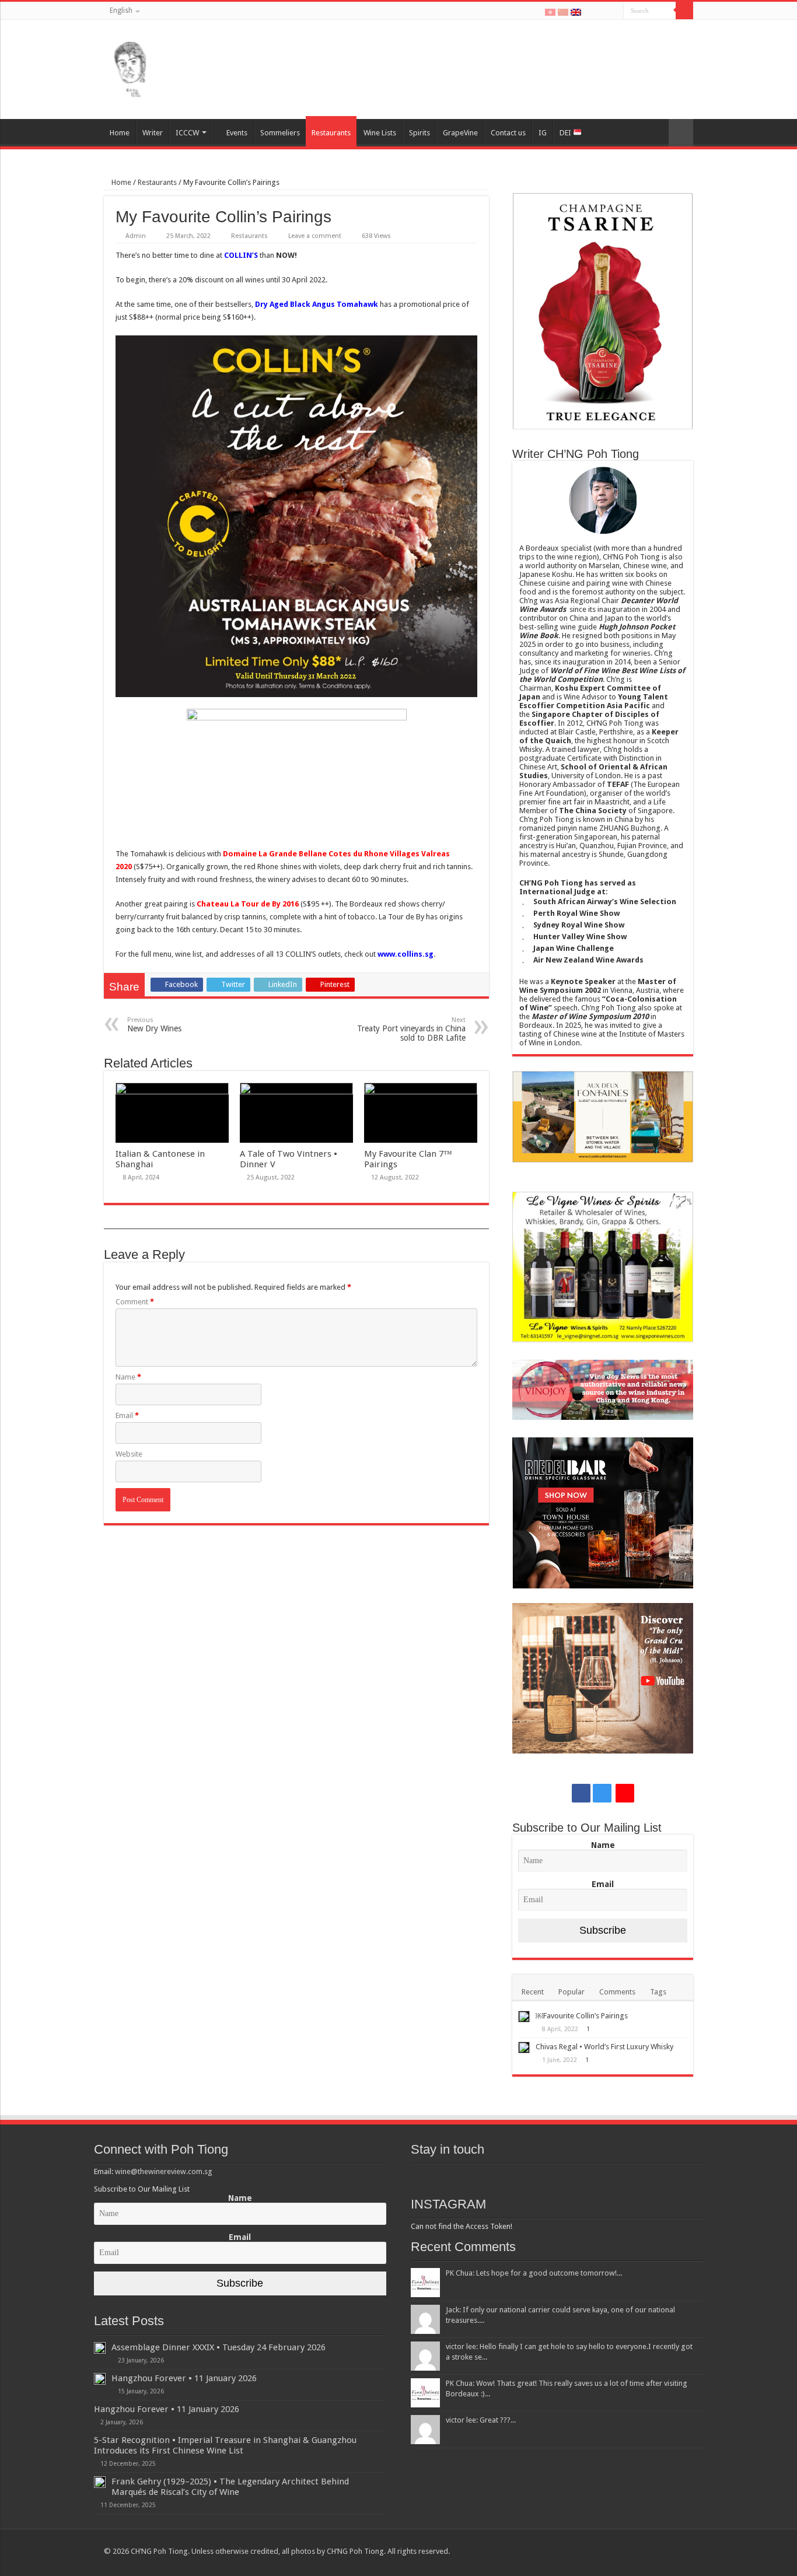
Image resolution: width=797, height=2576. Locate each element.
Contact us (508, 133)
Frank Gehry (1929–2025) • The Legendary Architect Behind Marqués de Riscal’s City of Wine (230, 2487)
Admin (136, 236)
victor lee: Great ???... (481, 2420)
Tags (658, 1992)
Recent (533, 1992)
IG (543, 133)
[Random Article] (681, 133)
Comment (135, 1302)
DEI (566, 133)
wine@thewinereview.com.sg (164, 2171)
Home (120, 133)
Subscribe (603, 1930)
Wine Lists (380, 133)
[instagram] (602, 11)
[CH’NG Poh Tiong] (130, 67)
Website (129, 1454)
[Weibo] (615, 11)
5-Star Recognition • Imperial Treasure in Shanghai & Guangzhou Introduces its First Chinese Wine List (225, 2445)
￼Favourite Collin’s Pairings (582, 2016)
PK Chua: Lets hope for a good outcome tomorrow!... (534, 2273)
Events (237, 133)
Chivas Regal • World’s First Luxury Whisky (604, 2047)
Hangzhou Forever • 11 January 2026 (184, 2378)
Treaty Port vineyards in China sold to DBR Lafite (411, 1029)
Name (128, 1377)
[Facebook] (591, 11)
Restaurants (331, 133)
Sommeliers (280, 133)
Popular (571, 1992)
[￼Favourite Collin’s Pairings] (524, 2017)
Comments (617, 1992)
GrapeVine (460, 133)
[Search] (684, 10)
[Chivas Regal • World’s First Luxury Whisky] (524, 2048)
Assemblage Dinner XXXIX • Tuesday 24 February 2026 (219, 2347)
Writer (153, 133)
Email (127, 1415)
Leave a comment (315, 236)
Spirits (420, 133)
